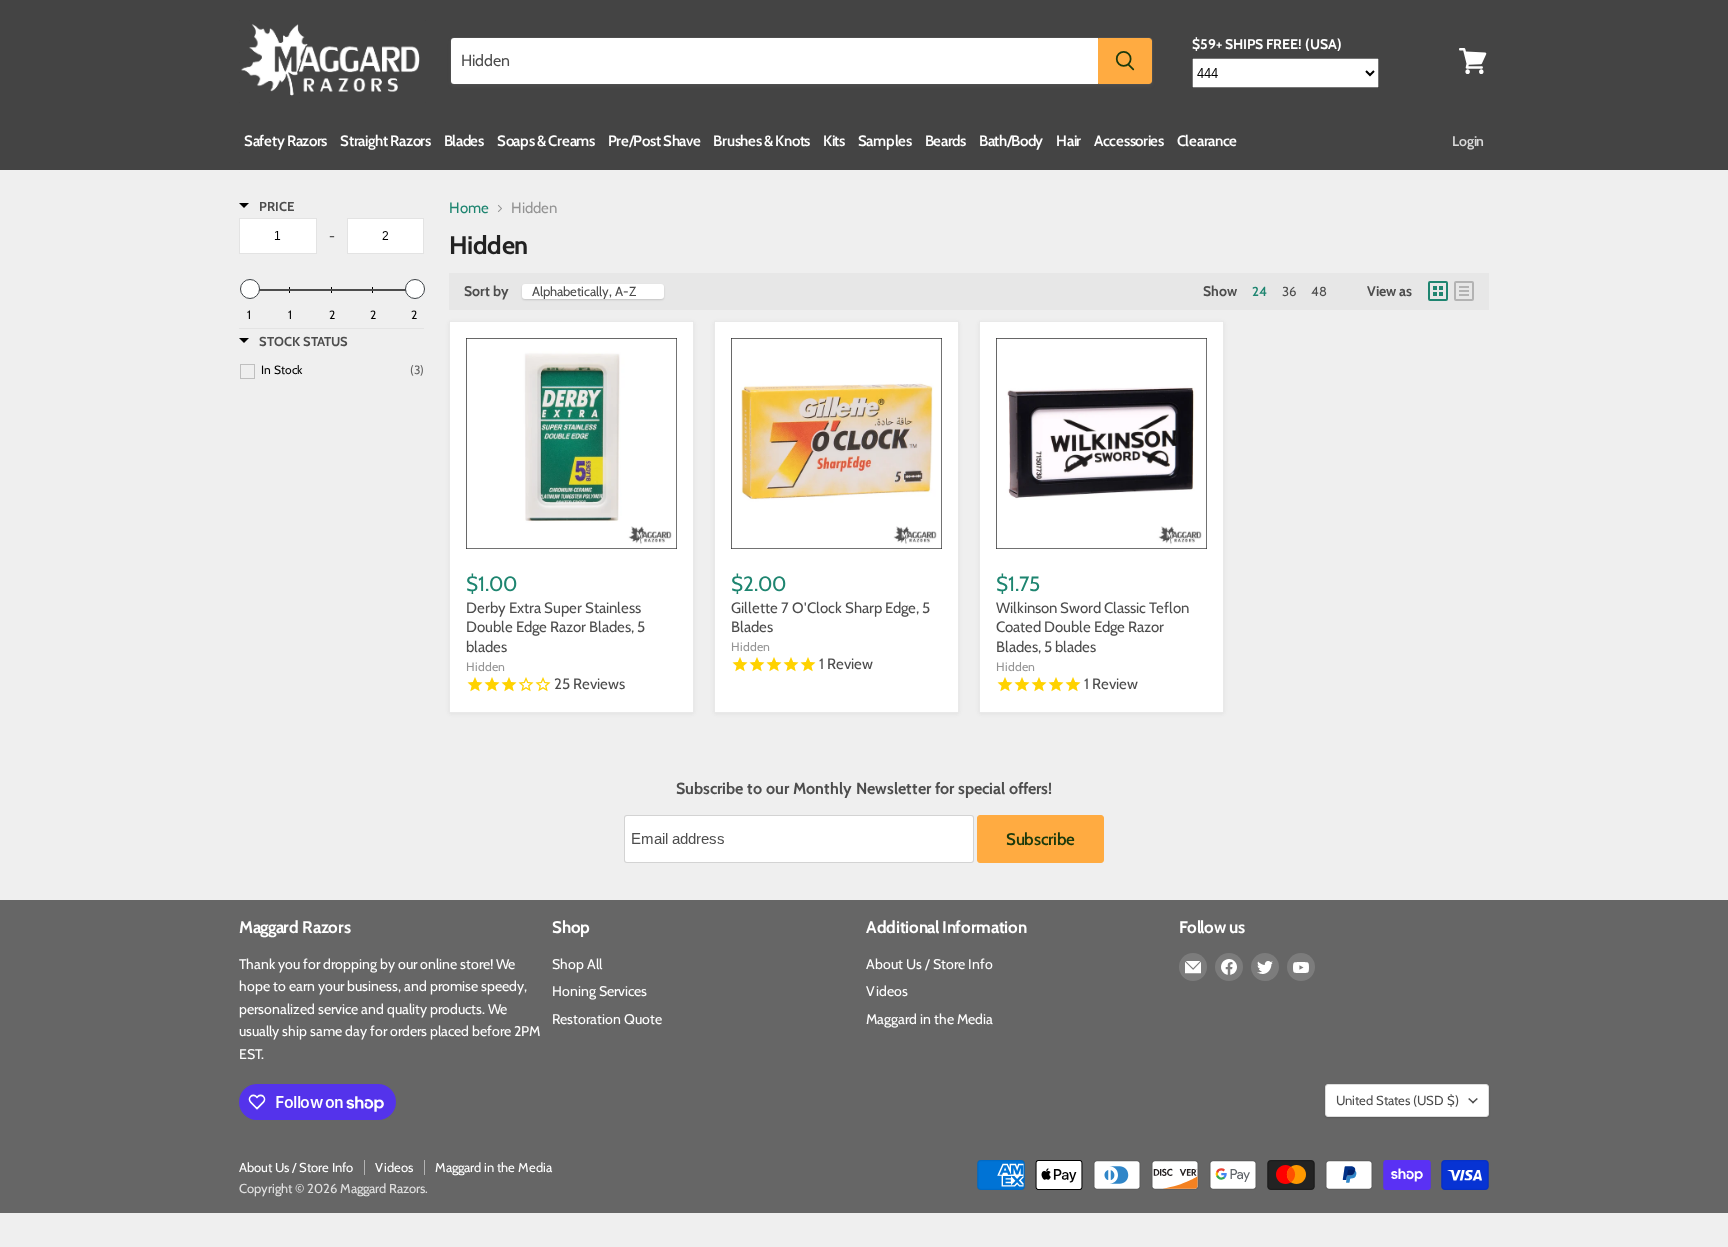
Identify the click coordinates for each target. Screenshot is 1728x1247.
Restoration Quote (607, 1019)
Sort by (486, 291)
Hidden (485, 666)
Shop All (577, 964)
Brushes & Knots (761, 141)
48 (1319, 291)
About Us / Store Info (929, 964)
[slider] (249, 289)
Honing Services (599, 991)
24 (1259, 291)
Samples (885, 141)
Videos (887, 991)
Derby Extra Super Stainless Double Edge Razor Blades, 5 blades (555, 627)
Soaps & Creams (546, 141)
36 (1289, 291)
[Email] (1193, 967)
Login (1468, 141)
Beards (945, 141)
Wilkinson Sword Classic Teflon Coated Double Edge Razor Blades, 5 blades (1092, 627)
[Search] (1125, 61)
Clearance (1207, 141)
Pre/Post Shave (654, 141)
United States (1397, 1100)
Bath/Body (1011, 141)
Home (469, 208)
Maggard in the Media (929, 1019)
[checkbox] (342, 369)
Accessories (1129, 141)
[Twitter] (1265, 967)
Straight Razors (385, 141)
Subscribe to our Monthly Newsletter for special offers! (864, 789)
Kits (834, 141)
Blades (464, 141)
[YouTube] (1301, 967)
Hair (1068, 141)
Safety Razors (285, 141)
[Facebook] (1229, 967)
